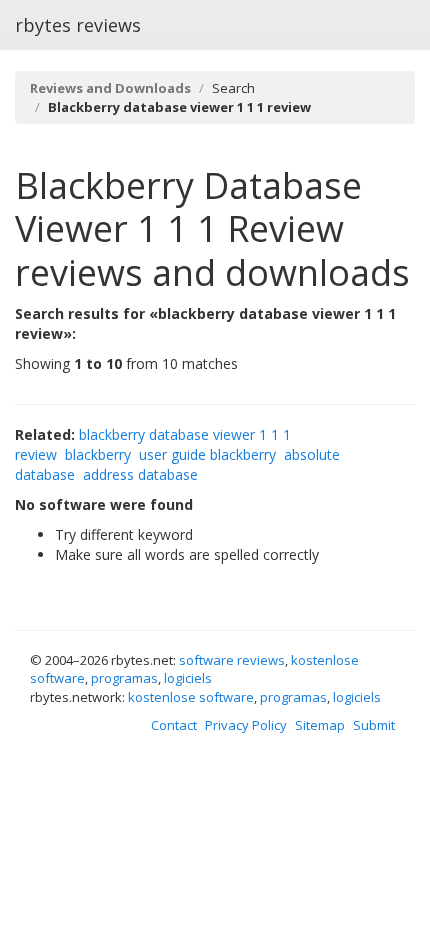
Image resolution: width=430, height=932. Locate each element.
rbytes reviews (78, 25)
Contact (174, 725)
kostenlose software (191, 697)
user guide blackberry (207, 454)
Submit (374, 725)
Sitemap (320, 725)
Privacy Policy (246, 725)
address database (140, 474)
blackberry (98, 454)
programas (124, 678)
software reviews (232, 660)
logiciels (188, 678)
